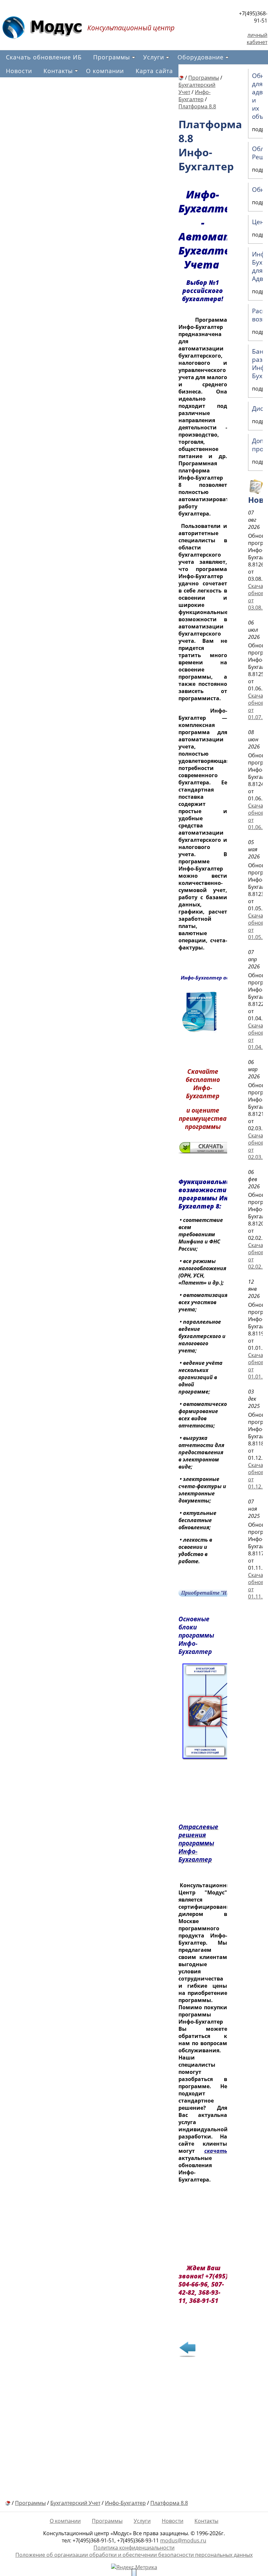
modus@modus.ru (183, 2540)
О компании (105, 71)
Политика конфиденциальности (134, 2548)
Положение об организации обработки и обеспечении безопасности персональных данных (134, 2555)
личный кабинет (257, 39)
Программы (112, 57)
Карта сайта (154, 71)
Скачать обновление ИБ (44, 57)
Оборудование (201, 57)
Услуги (154, 57)
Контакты (58, 71)
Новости (19, 71)
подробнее (232, 2453)
